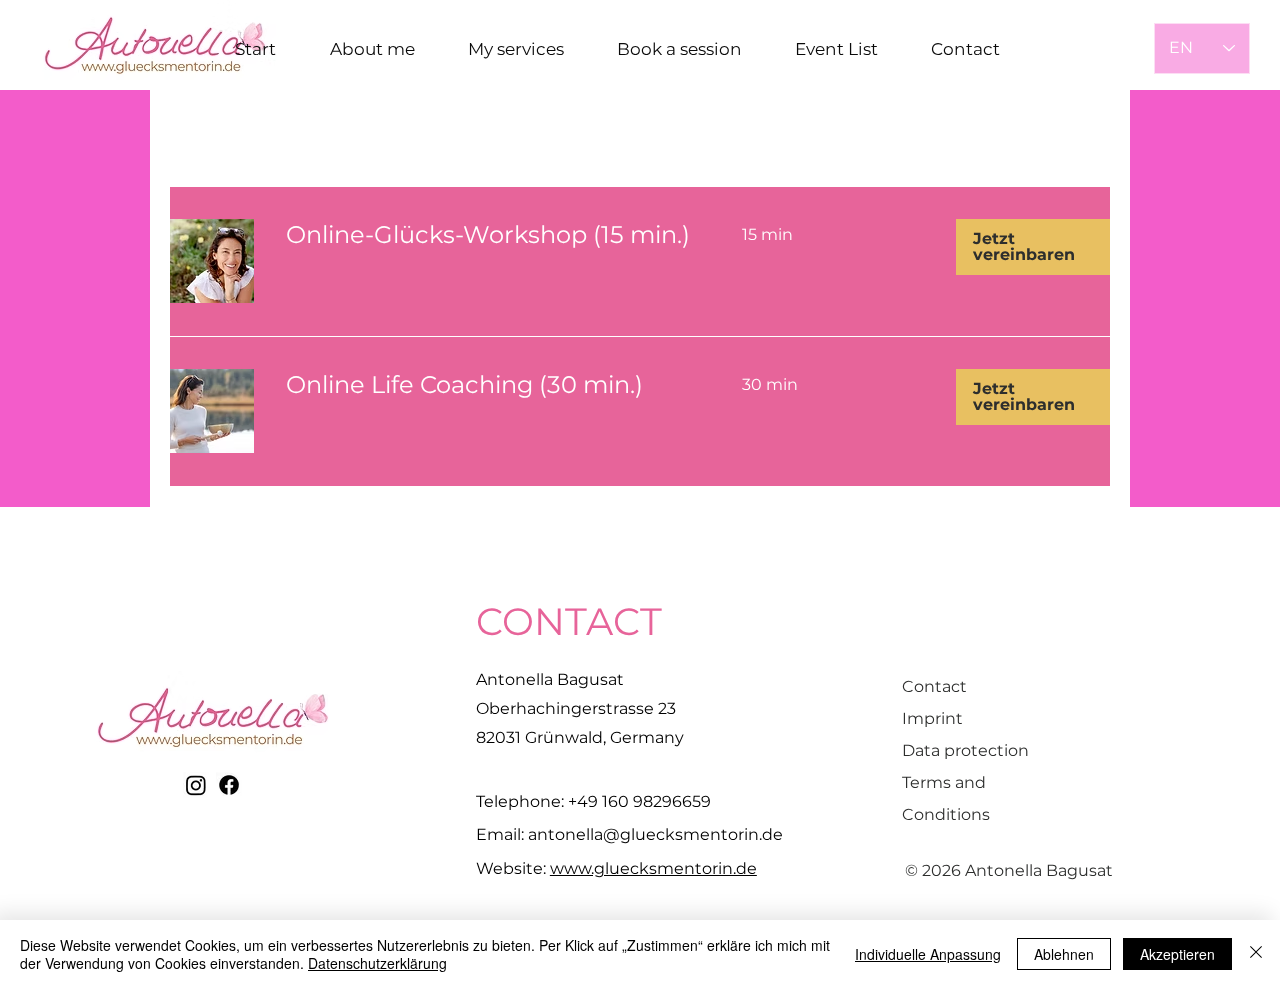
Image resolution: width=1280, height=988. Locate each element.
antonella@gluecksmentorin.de (655, 834)
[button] (1033, 247)
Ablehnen (1064, 954)
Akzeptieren (1177, 954)
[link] (490, 235)
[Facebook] (229, 785)
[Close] (1256, 954)
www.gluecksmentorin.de (653, 868)
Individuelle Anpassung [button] (928, 954)
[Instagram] (196, 785)
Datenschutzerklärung (377, 963)
